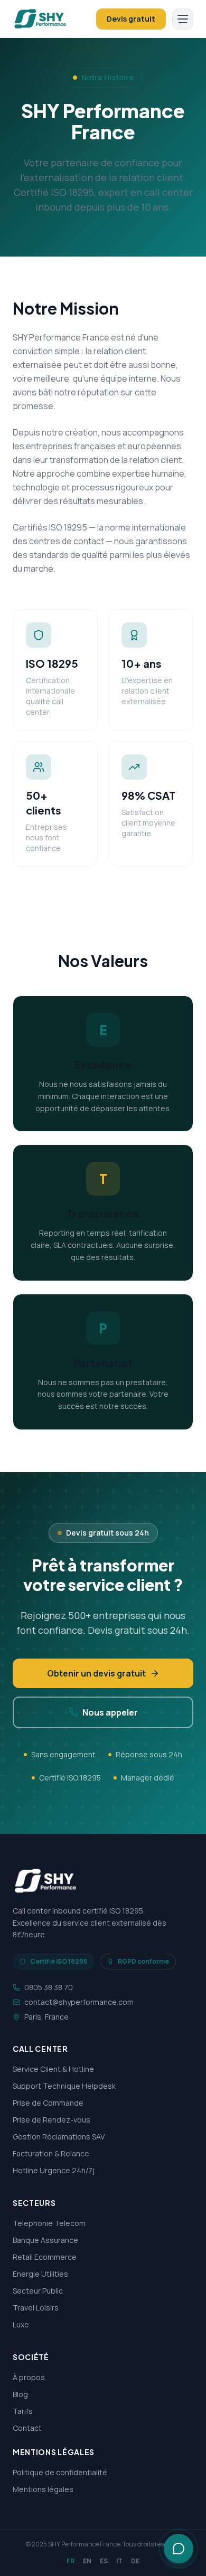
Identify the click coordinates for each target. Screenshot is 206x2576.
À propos (29, 2377)
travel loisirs (36, 2308)
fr (71, 2561)
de (135, 2561)
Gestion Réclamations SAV (59, 2137)
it (119, 2561)
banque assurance (45, 2240)
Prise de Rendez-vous (51, 2120)
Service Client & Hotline (53, 2069)
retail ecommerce (45, 2257)
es (104, 2561)
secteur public (38, 2291)
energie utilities (40, 2274)
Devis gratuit (131, 19)
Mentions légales (43, 2489)
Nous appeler (110, 1712)
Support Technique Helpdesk (64, 2086)
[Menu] (183, 19)
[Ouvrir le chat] (179, 2549)
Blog (20, 2394)
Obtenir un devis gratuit (96, 1673)
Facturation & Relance (51, 2153)
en (87, 2561)
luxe (21, 2324)
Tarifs (23, 2411)
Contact (27, 2428)
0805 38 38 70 (49, 1987)
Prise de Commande (48, 2103)
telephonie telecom (49, 2223)
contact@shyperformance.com (79, 2002)
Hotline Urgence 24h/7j (54, 2170)
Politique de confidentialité (60, 2472)
